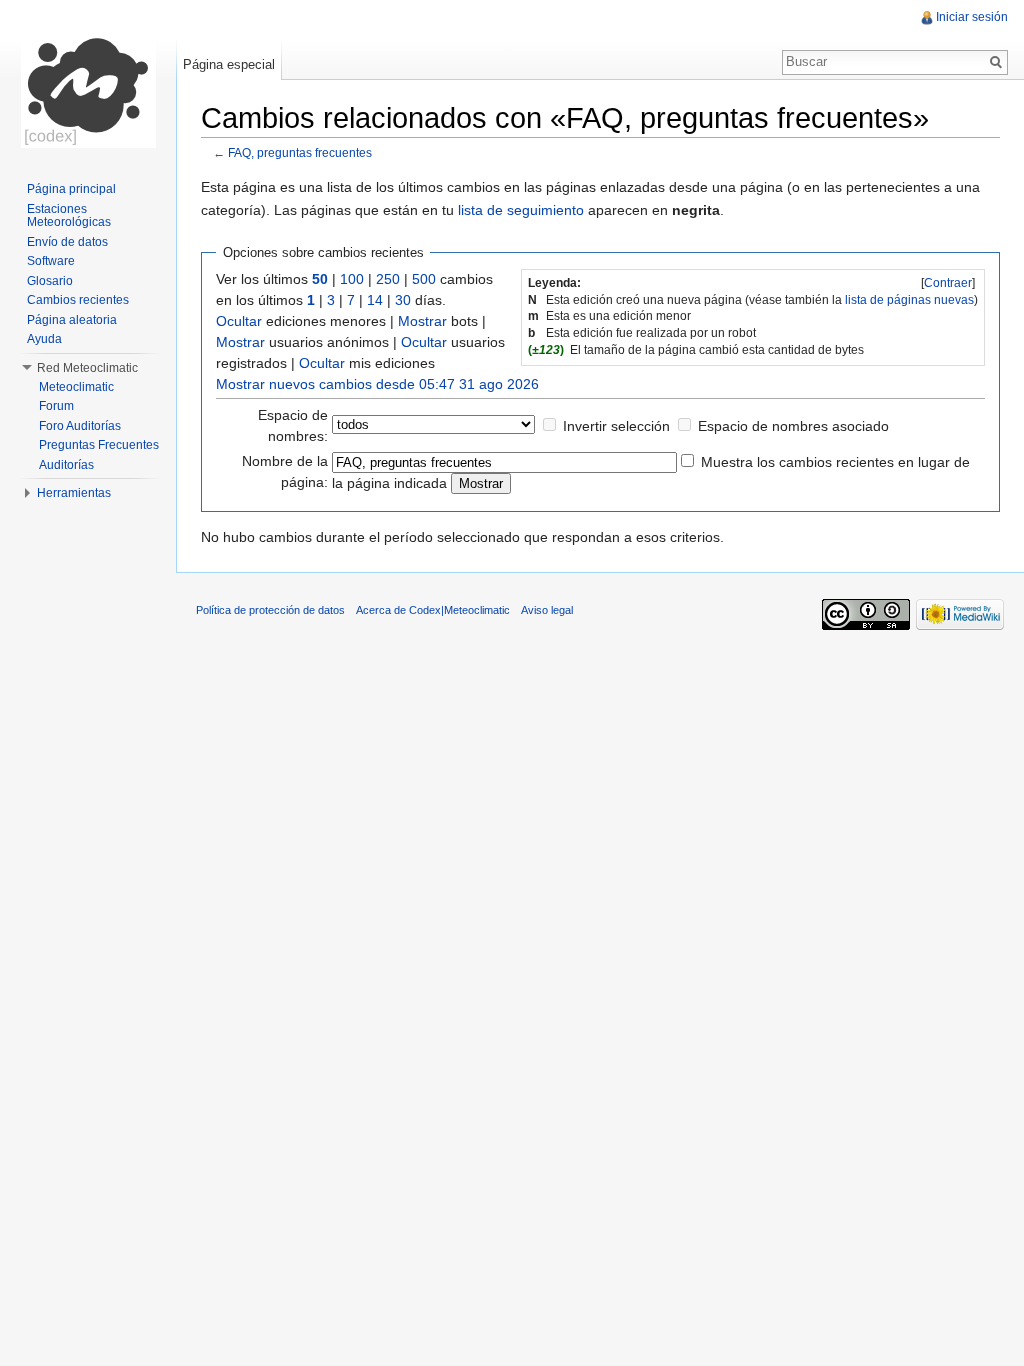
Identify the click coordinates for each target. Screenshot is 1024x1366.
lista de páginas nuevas (909, 300)
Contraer (948, 283)
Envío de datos (67, 242)
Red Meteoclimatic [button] (87, 368)
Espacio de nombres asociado (793, 426)
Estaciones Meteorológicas (69, 216)
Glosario (50, 281)
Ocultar (239, 321)
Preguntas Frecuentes (99, 445)
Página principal (71, 189)
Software (51, 261)
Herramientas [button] (74, 493)
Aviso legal (547, 610)
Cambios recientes (78, 300)
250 (388, 279)
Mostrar (422, 321)
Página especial (229, 64)
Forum (56, 406)
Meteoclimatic (76, 387)
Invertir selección (616, 426)
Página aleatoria (72, 320)
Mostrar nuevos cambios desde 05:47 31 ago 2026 (377, 384)
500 (424, 279)
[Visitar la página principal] (88, 80)
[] (948, 283)
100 (352, 279)
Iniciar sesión (972, 17)
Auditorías (66, 465)
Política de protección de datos (270, 610)
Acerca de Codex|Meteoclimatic (433, 610)
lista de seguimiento (521, 210)
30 (403, 300)
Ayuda (44, 339)
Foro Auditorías (80, 426)
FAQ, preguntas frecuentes (300, 152)
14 (375, 300)
